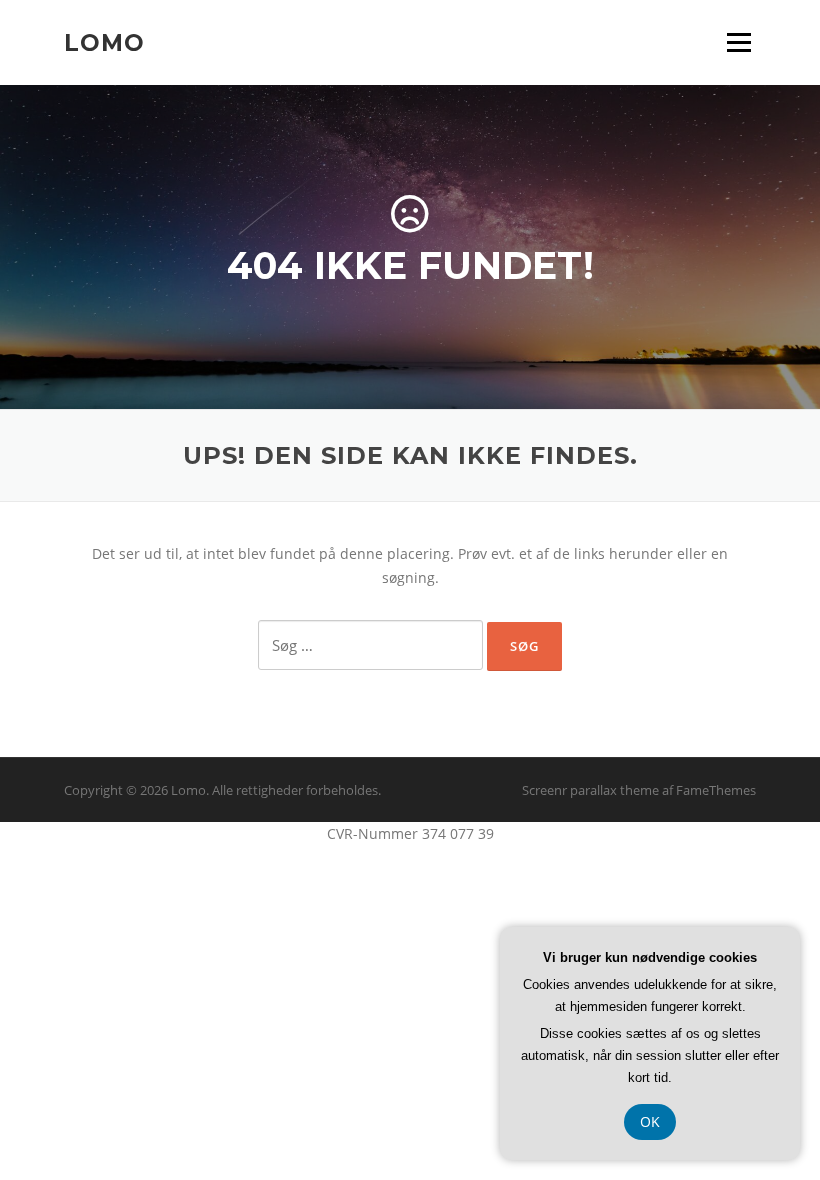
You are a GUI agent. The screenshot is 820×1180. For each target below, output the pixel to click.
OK (650, 1121)
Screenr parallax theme (590, 790)
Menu (738, 42)
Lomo (104, 42)
